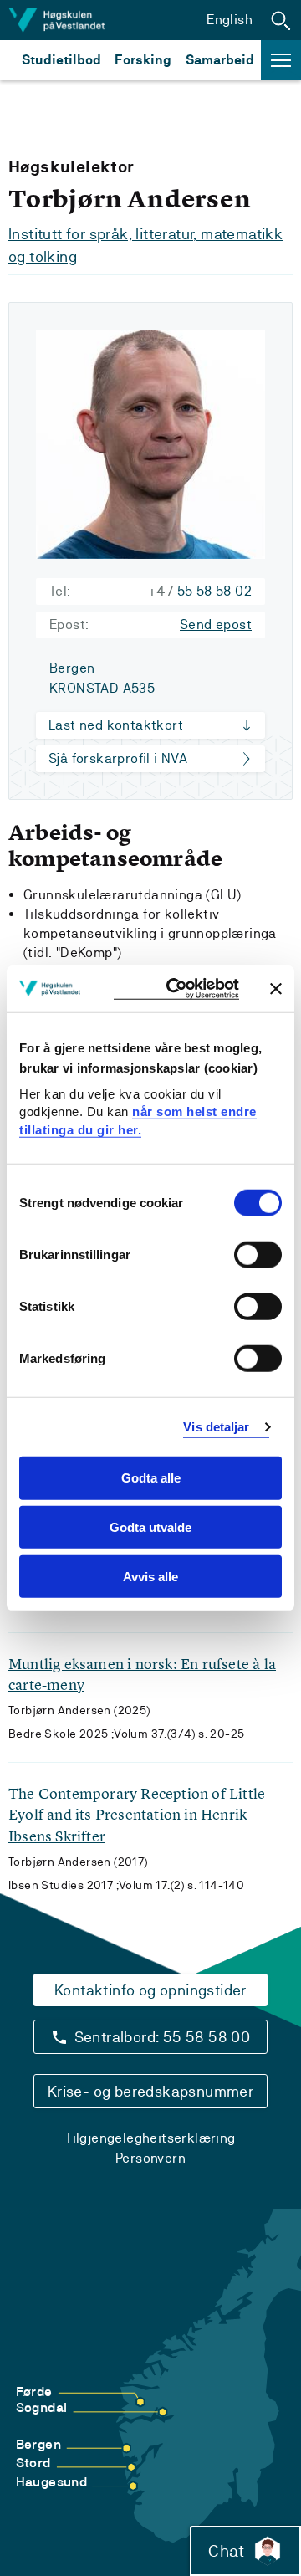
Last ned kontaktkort (116, 725)
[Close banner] (276, 988)
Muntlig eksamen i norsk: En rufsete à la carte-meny (142, 1674)
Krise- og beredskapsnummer (150, 2091)
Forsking (143, 60)
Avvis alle (150, 1577)
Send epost (216, 625)
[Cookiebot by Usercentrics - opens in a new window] (176, 988)
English (230, 20)
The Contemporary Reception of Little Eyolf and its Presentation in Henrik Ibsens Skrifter (137, 1814)
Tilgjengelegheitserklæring (150, 2138)
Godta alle (151, 1478)
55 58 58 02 (200, 591)
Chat (226, 2551)
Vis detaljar (216, 1427)
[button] (281, 20)
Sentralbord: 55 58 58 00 (163, 2037)
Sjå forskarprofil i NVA (118, 758)
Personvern (150, 2158)
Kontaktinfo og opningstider (150, 1990)
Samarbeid (220, 60)
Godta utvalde (150, 1527)
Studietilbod (61, 60)
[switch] (258, 1255)
